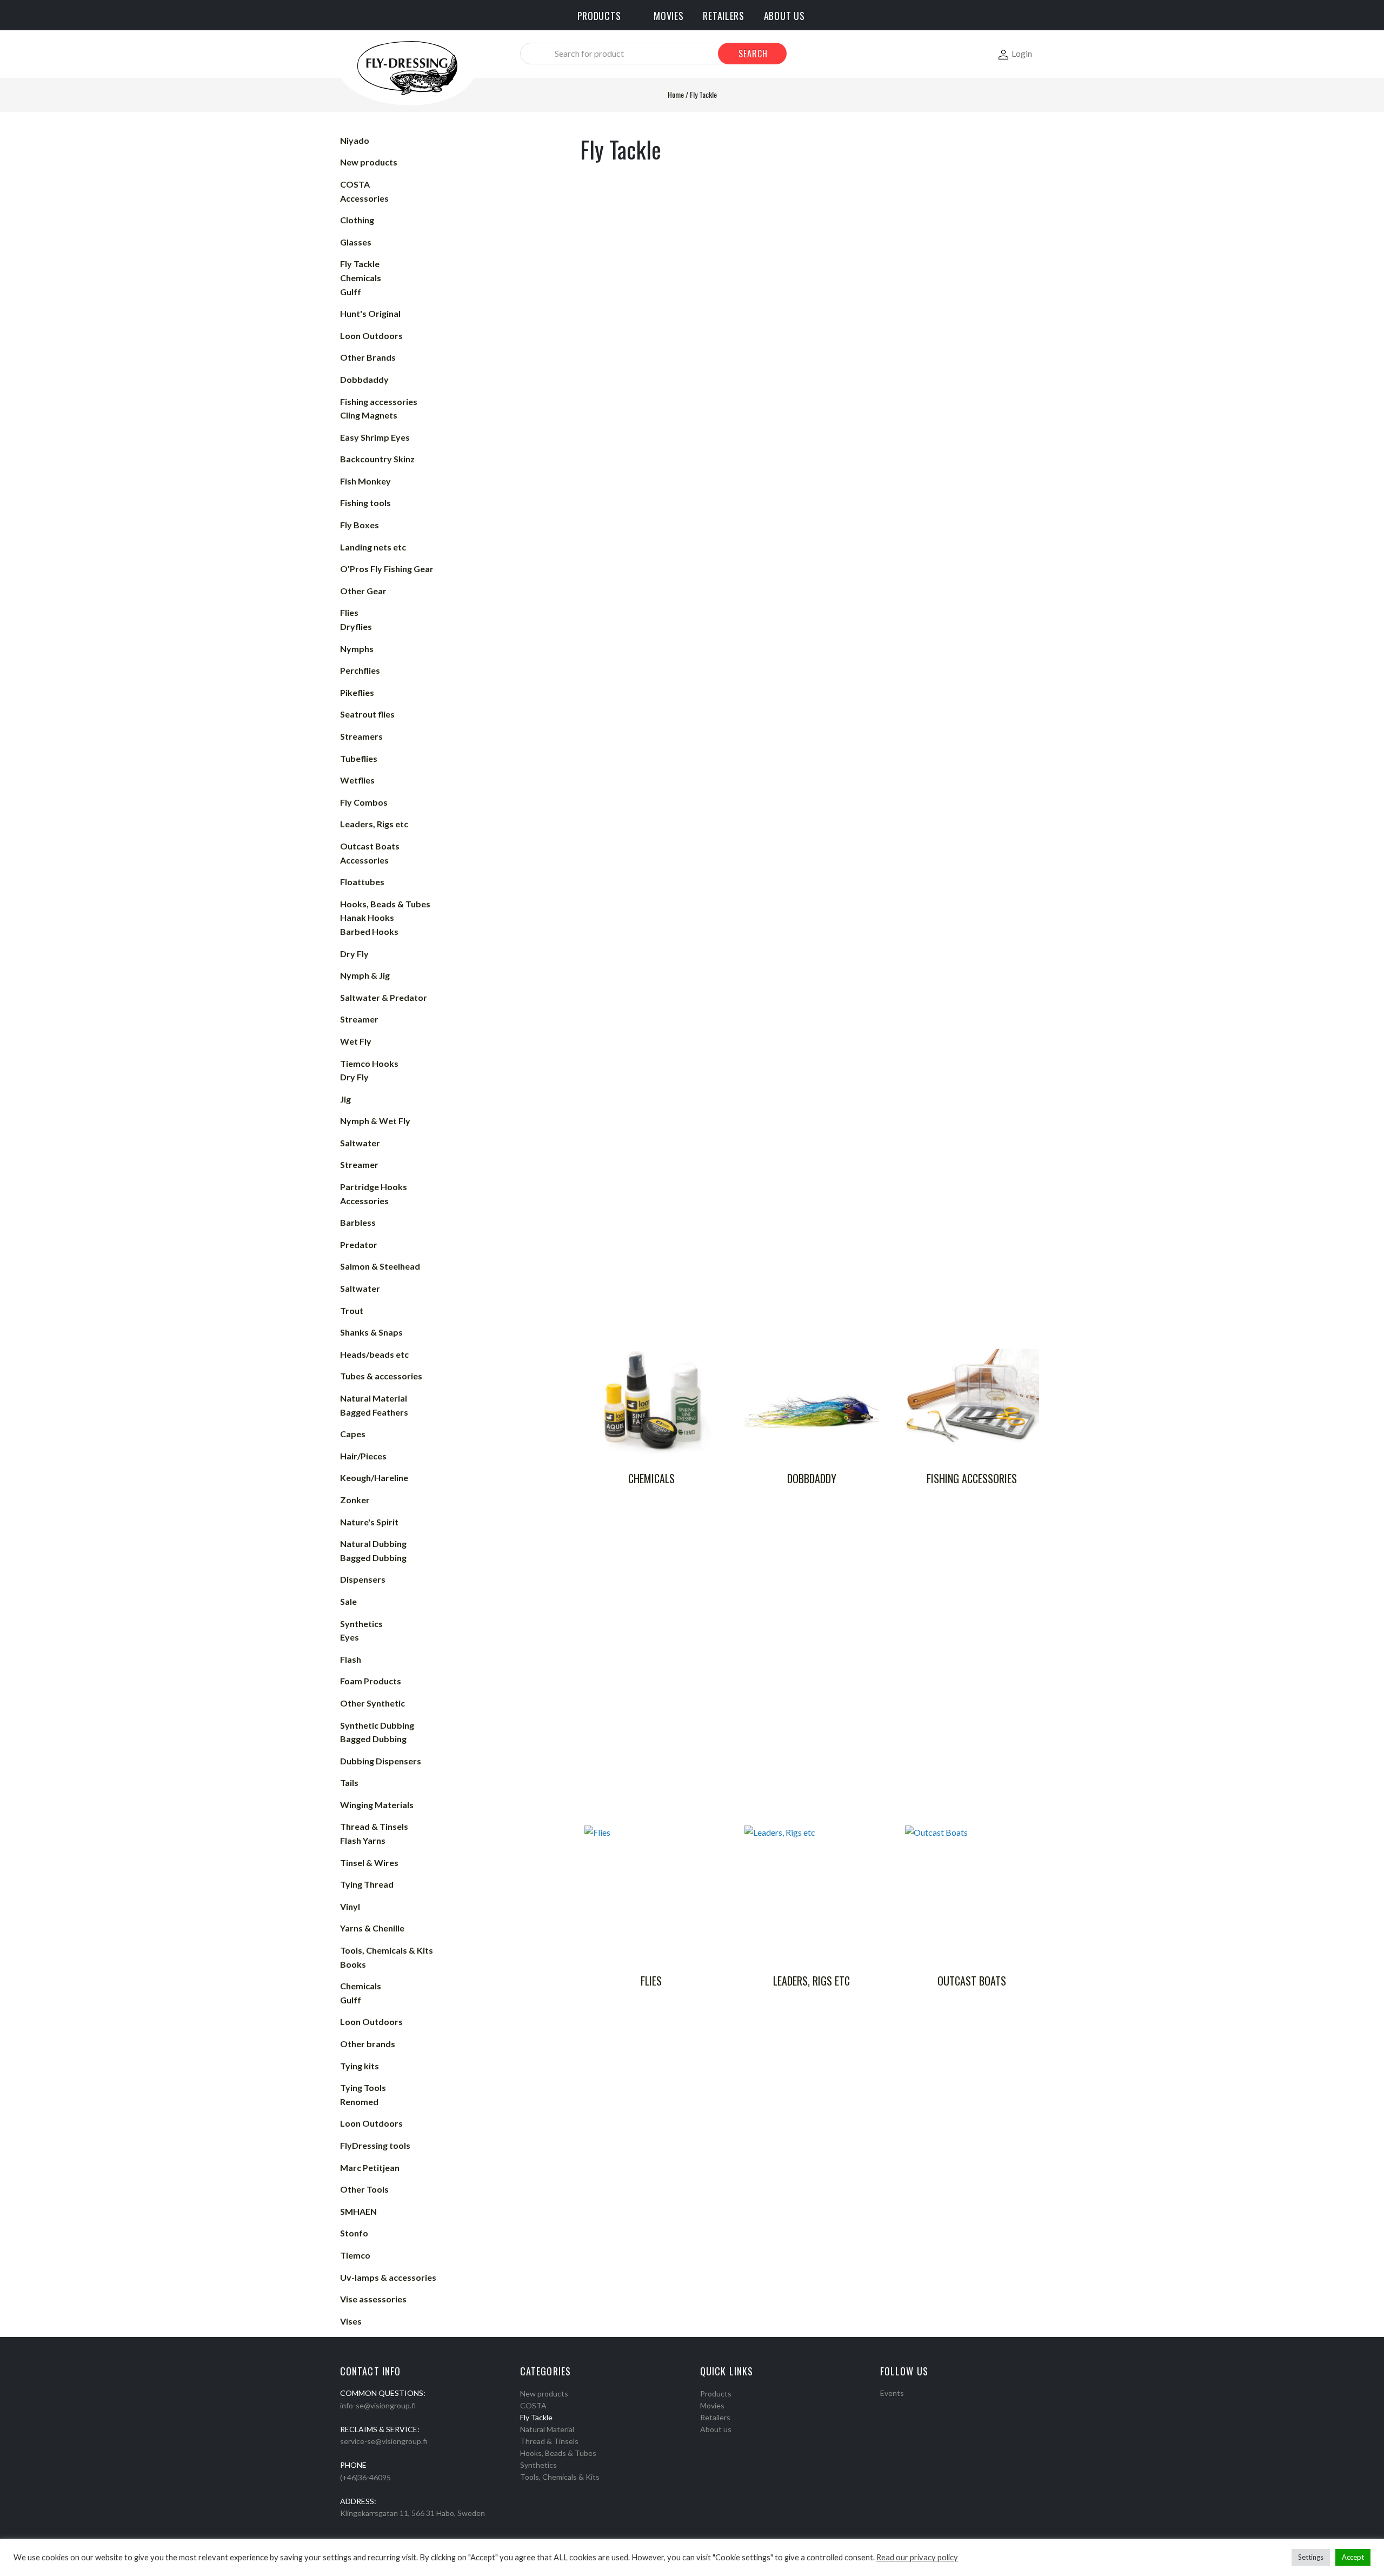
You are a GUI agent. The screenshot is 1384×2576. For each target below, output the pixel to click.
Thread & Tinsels (549, 2441)
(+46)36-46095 (365, 2477)
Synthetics (538, 2465)
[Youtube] (912, 2407)
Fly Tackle (536, 2417)
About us (716, 2429)
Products (716, 2394)
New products (544, 2394)
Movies (712, 2405)
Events (892, 2393)
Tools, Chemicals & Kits (560, 2477)
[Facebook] (884, 2407)
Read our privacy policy (917, 2557)
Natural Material (547, 2429)
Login (1022, 53)
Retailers (715, 2417)
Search (753, 54)
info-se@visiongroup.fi (378, 2405)
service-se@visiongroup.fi (384, 2441)
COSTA (533, 2405)
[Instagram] (898, 2407)
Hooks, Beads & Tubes (558, 2453)
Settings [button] (1311, 2557)
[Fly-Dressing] (407, 67)
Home (676, 94)
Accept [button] (1353, 2557)
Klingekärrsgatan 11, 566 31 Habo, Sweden (412, 2513)
